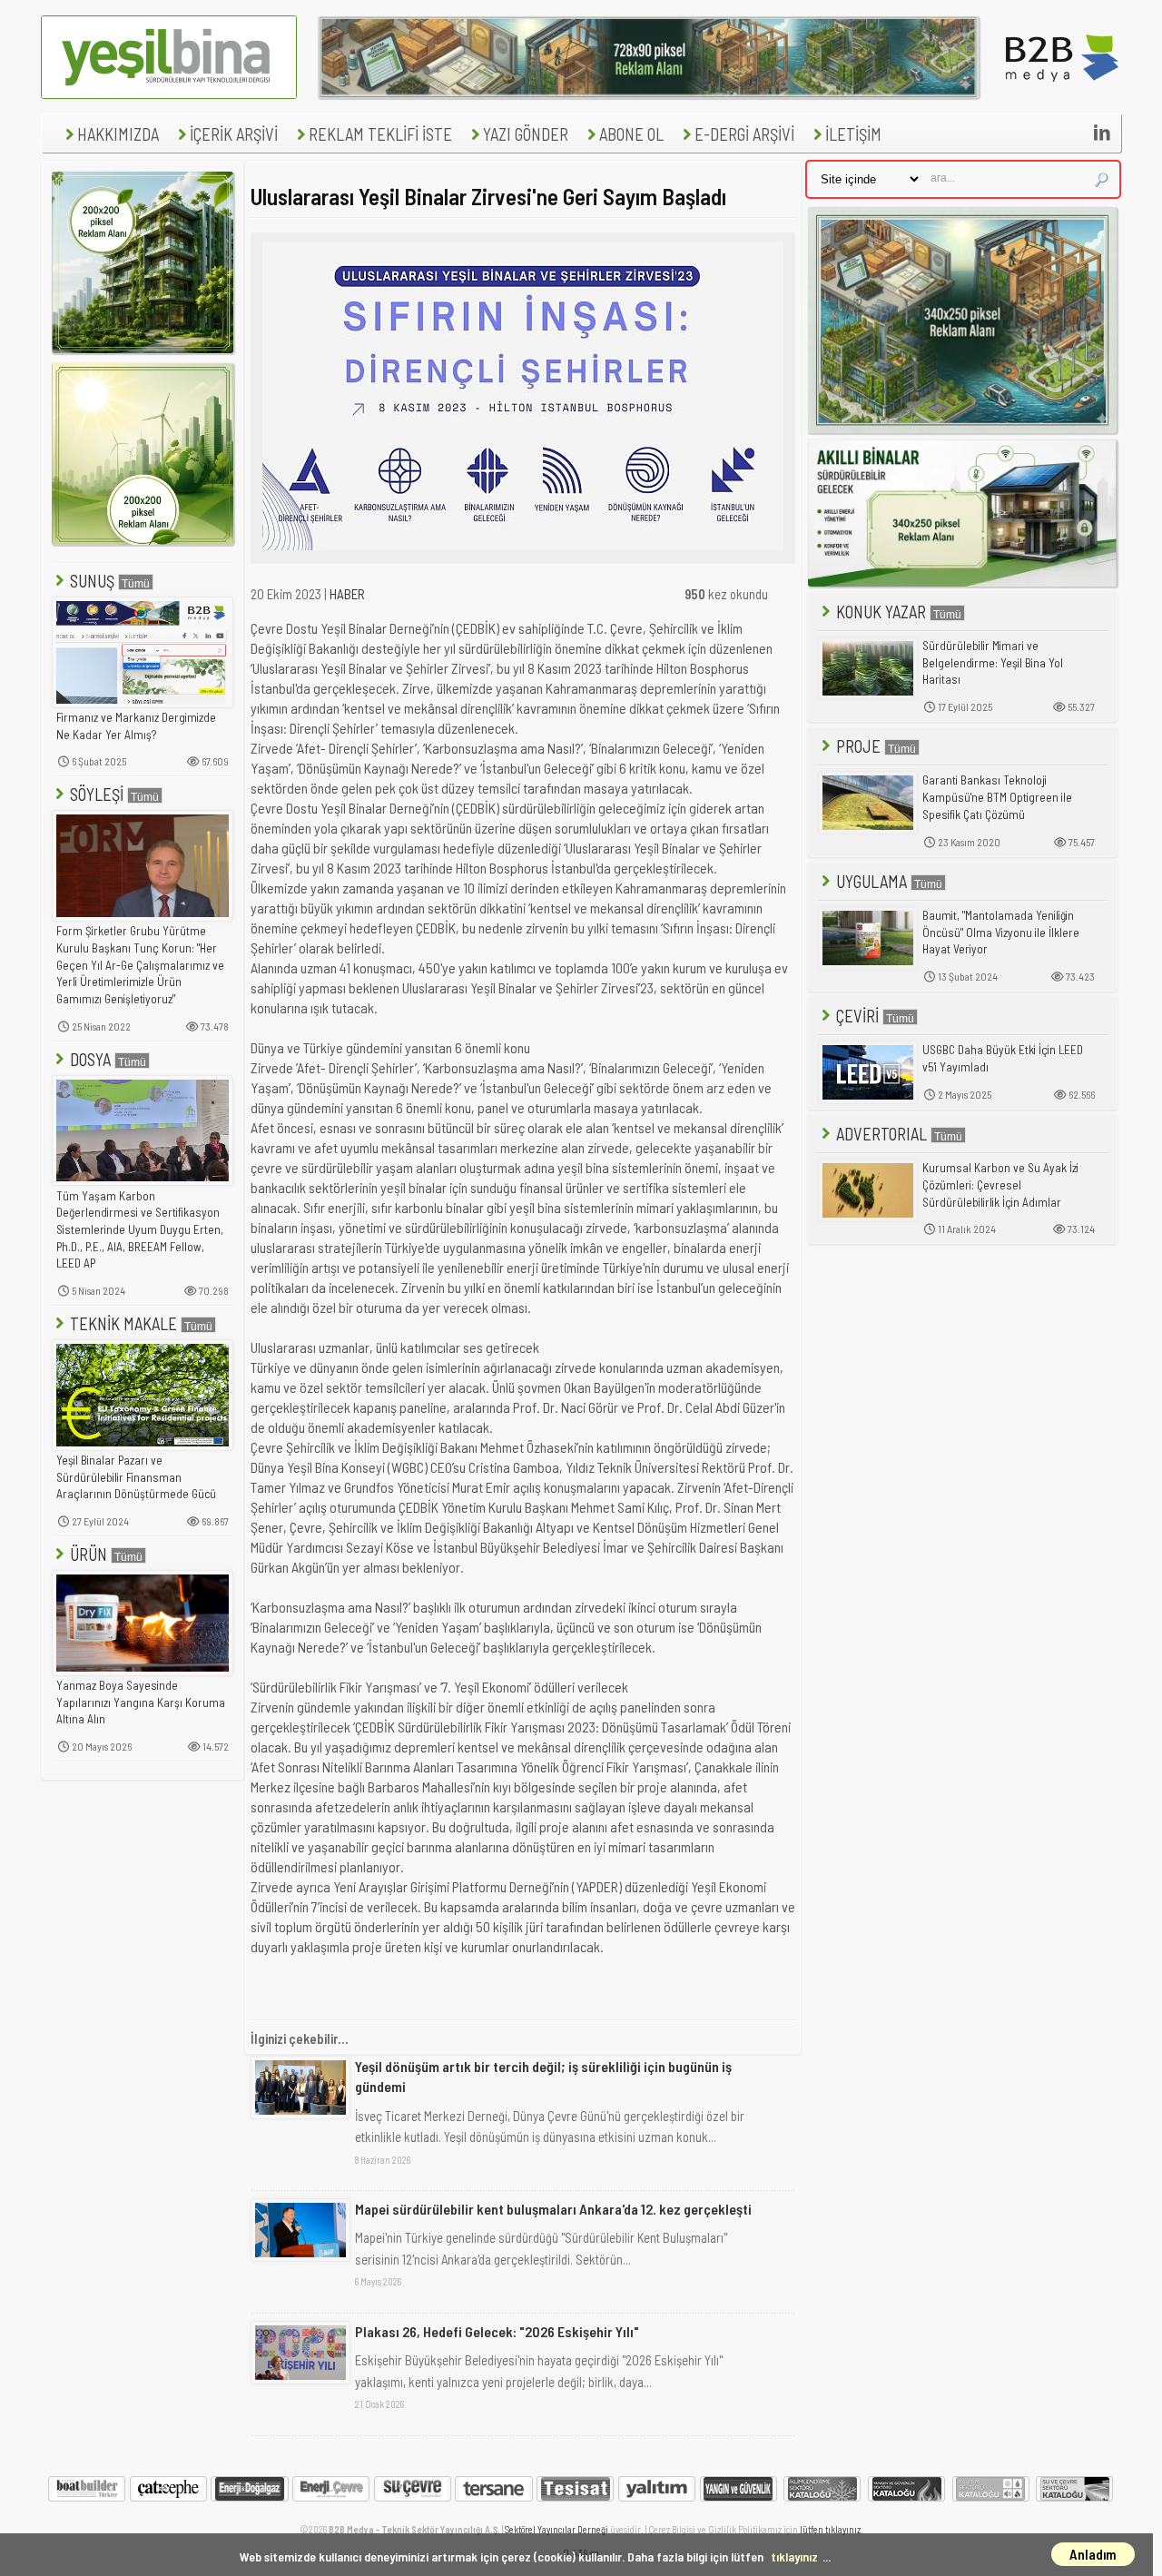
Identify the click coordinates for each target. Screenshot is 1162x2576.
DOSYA (90, 1059)
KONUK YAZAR (881, 612)
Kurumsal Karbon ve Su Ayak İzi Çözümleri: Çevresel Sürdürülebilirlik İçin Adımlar (1000, 1184)
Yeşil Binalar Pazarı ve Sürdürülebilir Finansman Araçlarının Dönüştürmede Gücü (136, 1477)
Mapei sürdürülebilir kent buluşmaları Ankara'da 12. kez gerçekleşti (553, 2209)
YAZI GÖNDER (526, 134)
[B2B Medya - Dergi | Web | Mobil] (1062, 94)
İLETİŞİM (853, 134)
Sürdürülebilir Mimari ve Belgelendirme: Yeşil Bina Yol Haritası (993, 662)
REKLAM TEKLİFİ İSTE (380, 134)
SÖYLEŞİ (97, 794)
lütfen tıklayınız (830, 2529)
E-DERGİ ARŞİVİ (744, 134)
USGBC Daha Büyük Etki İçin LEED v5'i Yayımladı (1003, 1058)
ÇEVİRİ (857, 1016)
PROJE (858, 746)
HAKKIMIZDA (118, 134)
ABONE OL (631, 134)
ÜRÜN (89, 1554)
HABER (347, 594)
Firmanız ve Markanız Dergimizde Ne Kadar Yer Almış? (136, 726)
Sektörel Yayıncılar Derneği (556, 2529)
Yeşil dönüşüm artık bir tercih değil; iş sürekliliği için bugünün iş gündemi (543, 2076)
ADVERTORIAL (881, 1134)
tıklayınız (794, 2556)
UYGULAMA (871, 881)
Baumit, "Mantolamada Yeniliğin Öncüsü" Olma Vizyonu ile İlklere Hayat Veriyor (1001, 932)
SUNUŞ (92, 581)
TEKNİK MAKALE (123, 1323)
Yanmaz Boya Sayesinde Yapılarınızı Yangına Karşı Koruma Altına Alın (141, 1702)
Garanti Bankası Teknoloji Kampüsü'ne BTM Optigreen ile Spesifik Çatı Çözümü (997, 797)
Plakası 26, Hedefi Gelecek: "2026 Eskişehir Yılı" (497, 2331)
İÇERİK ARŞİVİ (234, 134)
